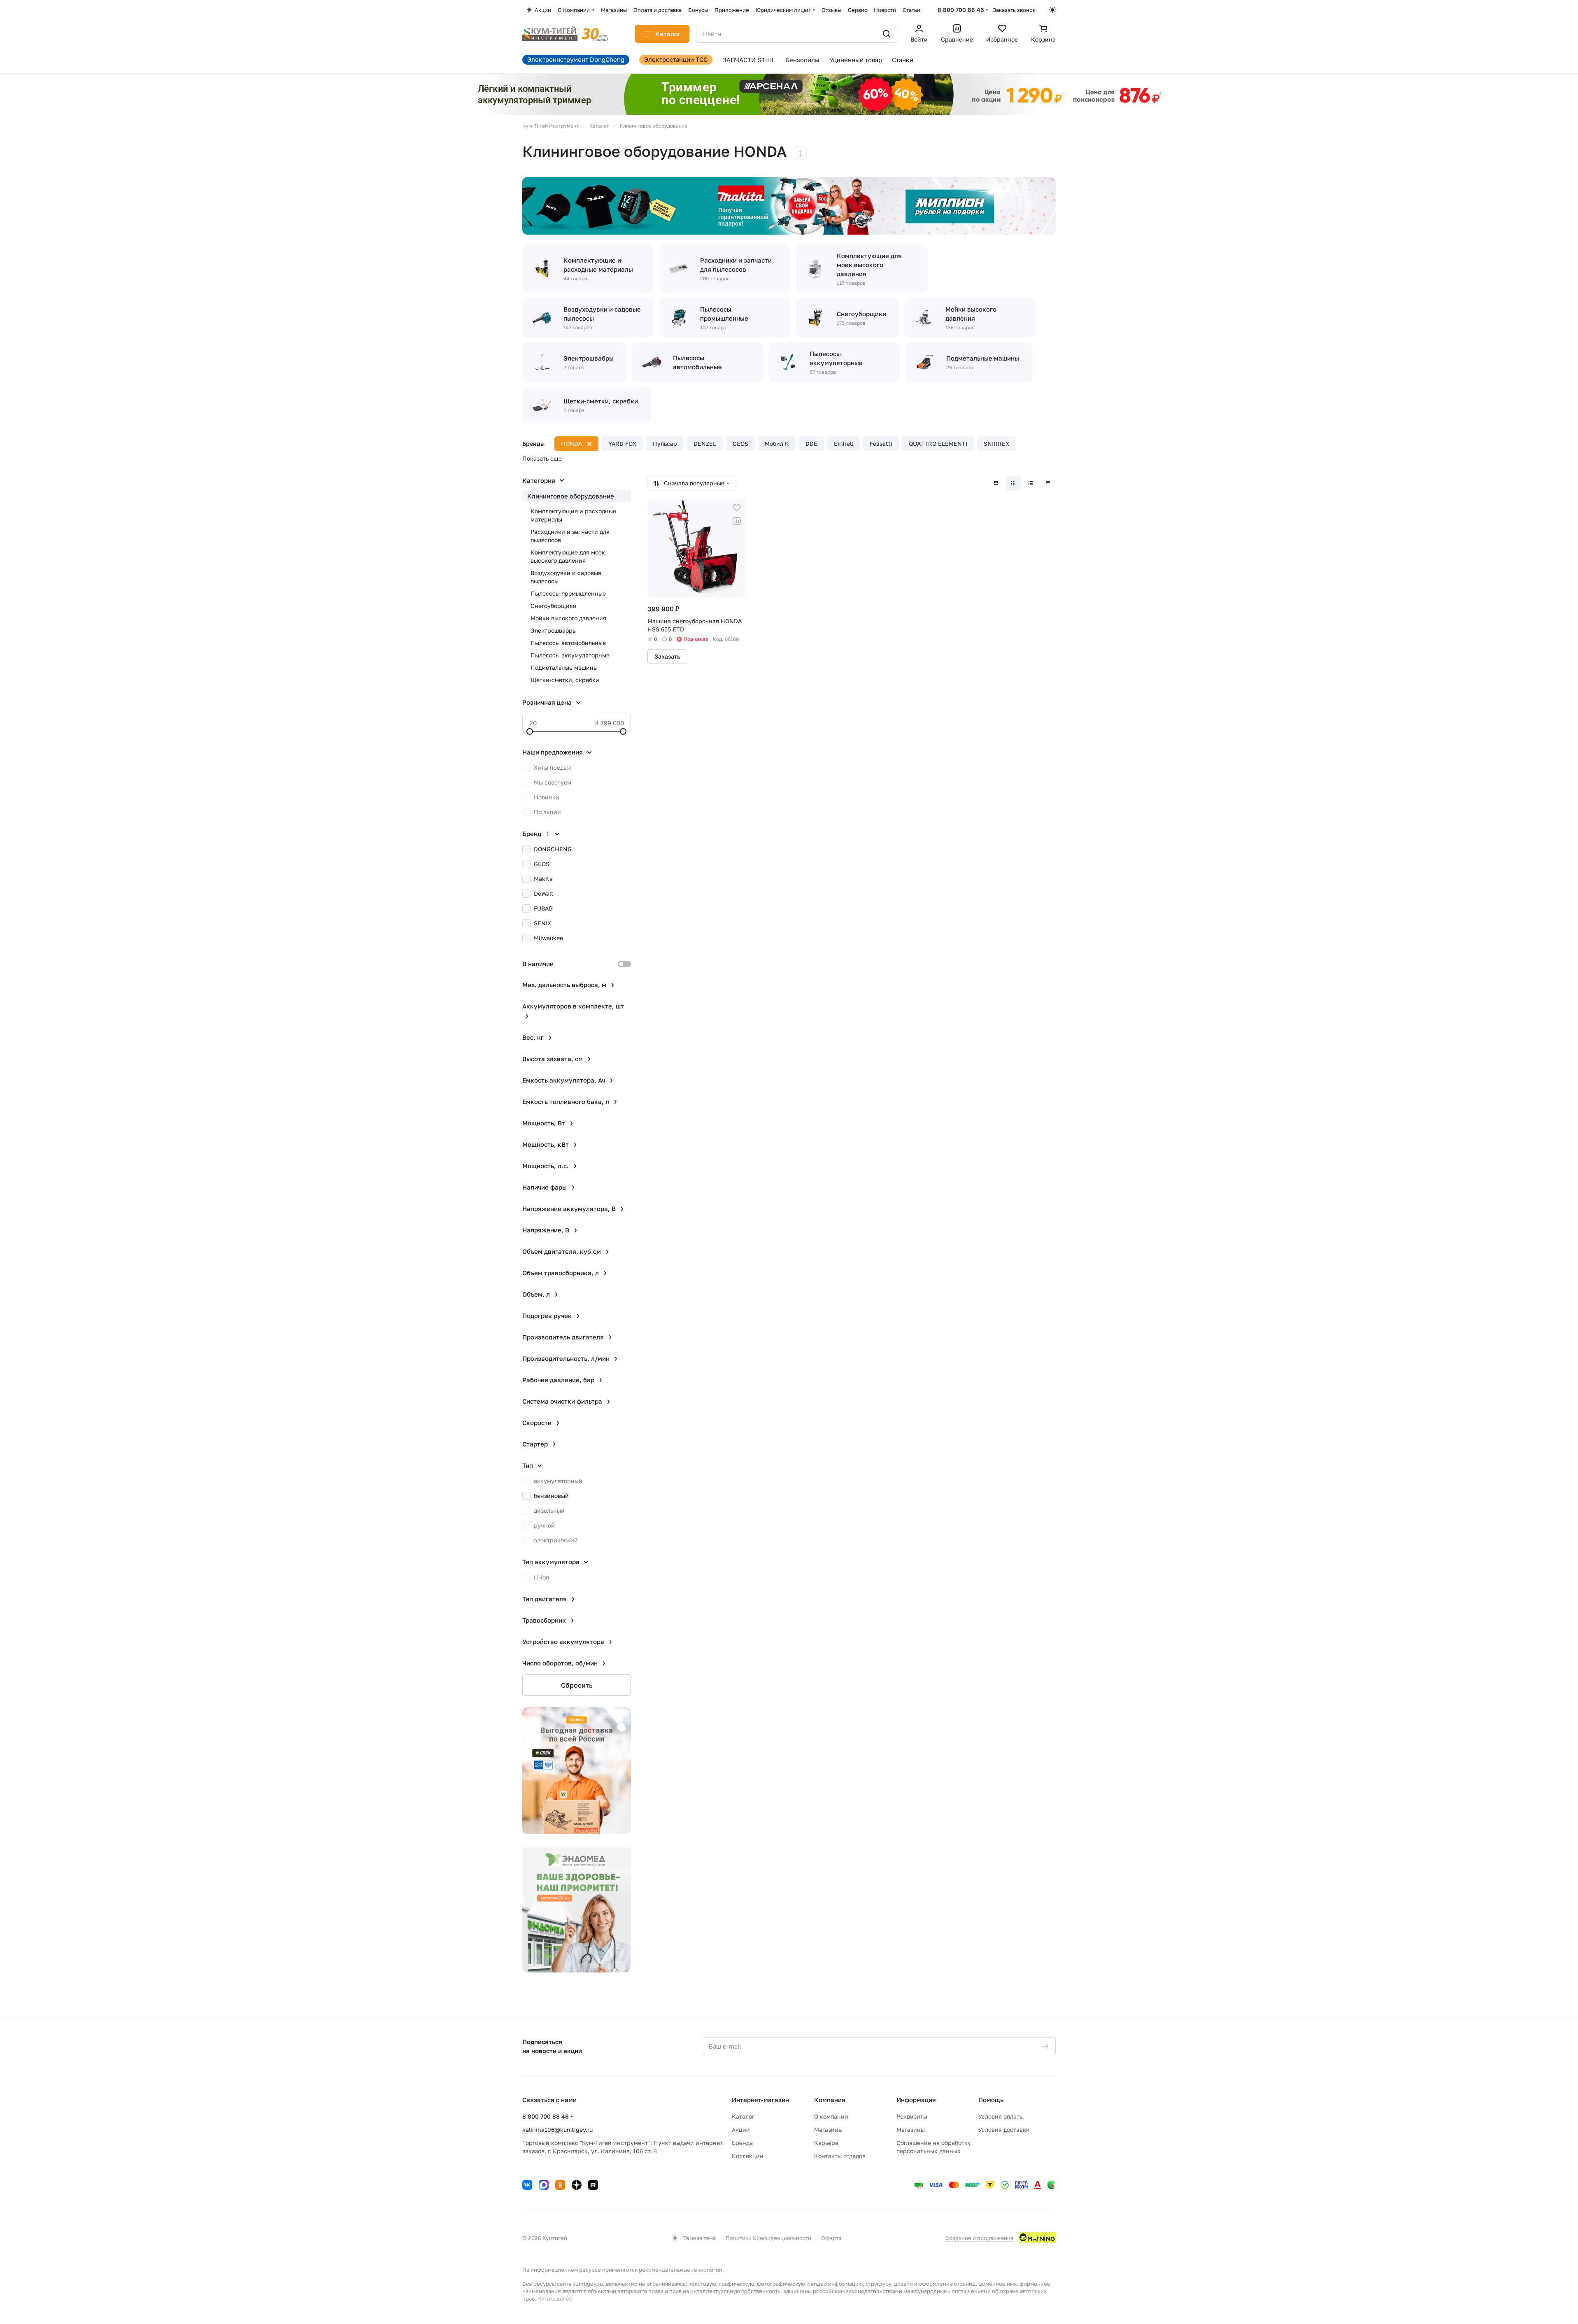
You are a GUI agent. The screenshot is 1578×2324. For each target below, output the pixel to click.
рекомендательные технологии (681, 2270)
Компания (830, 2100)
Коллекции (748, 2156)
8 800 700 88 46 (961, 10)
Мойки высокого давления (568, 618)
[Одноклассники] (560, 2185)
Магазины (828, 2130)
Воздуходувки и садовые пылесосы (566, 577)
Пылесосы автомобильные (568, 643)
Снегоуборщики (554, 606)
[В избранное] (737, 508)
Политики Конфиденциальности (768, 2238)
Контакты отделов (840, 2156)
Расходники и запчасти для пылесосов (570, 536)
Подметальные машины (564, 667)
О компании (831, 2116)
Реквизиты (912, 2116)
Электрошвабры (554, 630)
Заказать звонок (1014, 10)
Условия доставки (1004, 2130)
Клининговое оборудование (571, 496)
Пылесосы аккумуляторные (570, 655)
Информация (916, 2100)
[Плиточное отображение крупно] (996, 483)
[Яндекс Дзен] (577, 2185)
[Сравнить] (737, 521)
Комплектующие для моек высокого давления (568, 556)
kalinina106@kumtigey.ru (557, 2130)
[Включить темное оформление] (1052, 10)
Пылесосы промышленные (568, 593)
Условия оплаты (1001, 2116)
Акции (741, 2130)
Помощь (991, 2100)
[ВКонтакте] (527, 2185)
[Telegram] (544, 2185)
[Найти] (887, 34)
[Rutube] (593, 2185)
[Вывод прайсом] (1048, 483)
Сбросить (577, 1685)
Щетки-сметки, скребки (565, 680)
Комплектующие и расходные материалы (573, 515)
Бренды (743, 2143)
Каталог (743, 2116)
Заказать (667, 656)
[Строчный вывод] (1031, 483)
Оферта (831, 2238)
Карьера (826, 2143)
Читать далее (555, 2298)
